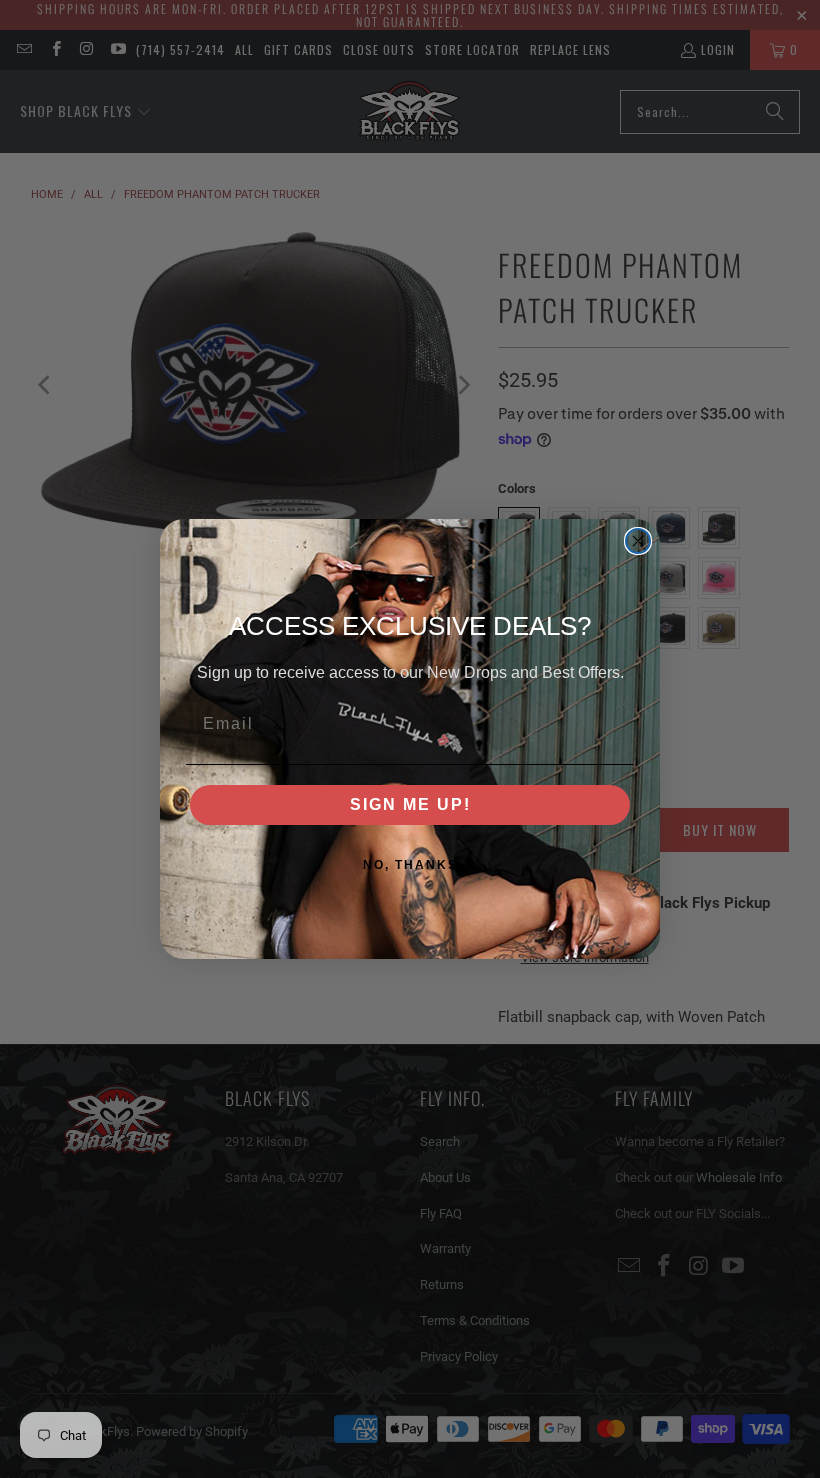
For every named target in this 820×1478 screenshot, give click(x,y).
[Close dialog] (638, 541)
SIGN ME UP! (410, 804)
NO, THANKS (410, 865)
